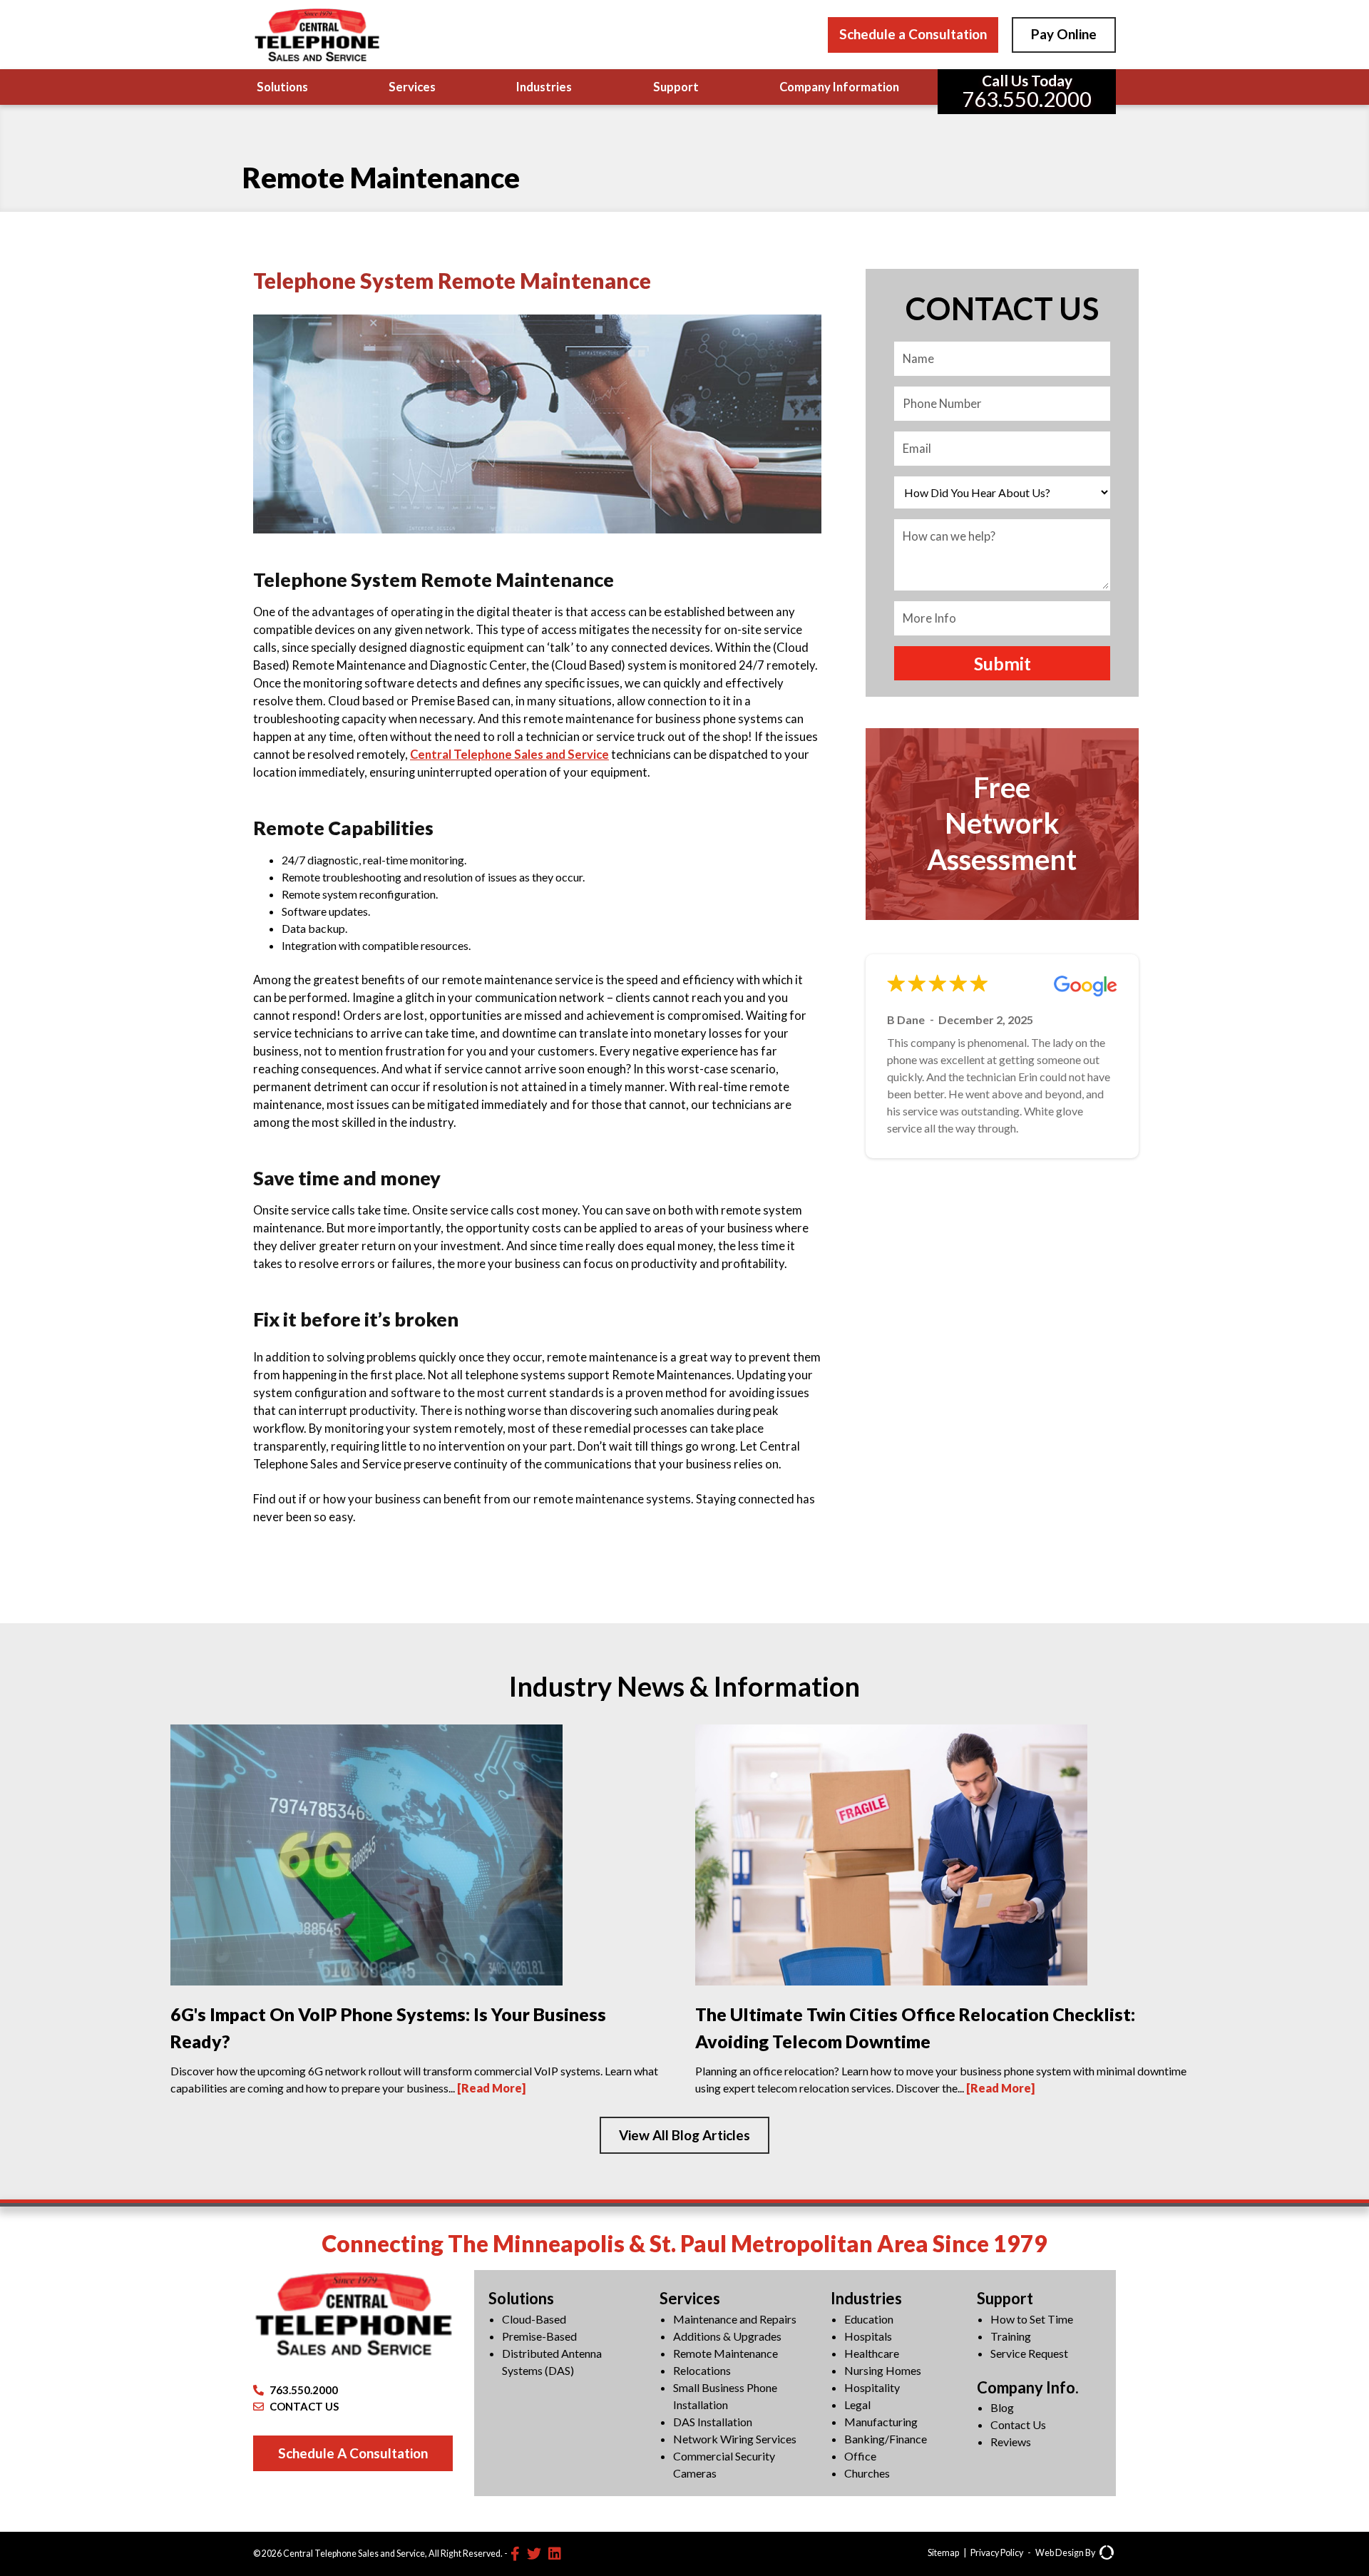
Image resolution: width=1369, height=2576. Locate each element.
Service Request (1029, 2353)
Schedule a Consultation (913, 34)
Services (412, 87)
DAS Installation (713, 2422)
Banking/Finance (886, 2439)
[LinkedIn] (555, 2553)
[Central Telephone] (317, 35)
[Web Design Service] (1107, 2554)
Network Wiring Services (735, 2439)
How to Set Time (1032, 2319)
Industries (544, 87)
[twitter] (534, 2553)
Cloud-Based (534, 2319)
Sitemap (943, 2553)
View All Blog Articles (684, 2135)
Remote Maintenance (725, 2353)
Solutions (282, 87)
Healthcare (872, 2353)
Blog (1002, 2407)
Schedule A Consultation (353, 2453)
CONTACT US (304, 2406)
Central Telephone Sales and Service (509, 755)
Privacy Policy (997, 2553)
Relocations (702, 2370)
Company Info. (1028, 2387)
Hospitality (872, 2387)
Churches (867, 2473)
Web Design (1060, 2553)
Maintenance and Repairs (735, 2319)
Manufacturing (881, 2422)
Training (1011, 2336)
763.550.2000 (304, 2390)
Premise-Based (539, 2336)
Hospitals (868, 2336)
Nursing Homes (883, 2370)
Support (676, 87)
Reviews (1011, 2442)
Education (869, 2319)
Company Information (839, 87)
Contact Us (1018, 2424)
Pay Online (1064, 34)
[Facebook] (515, 2553)
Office (860, 2456)
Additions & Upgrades (727, 2336)
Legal (857, 2404)
